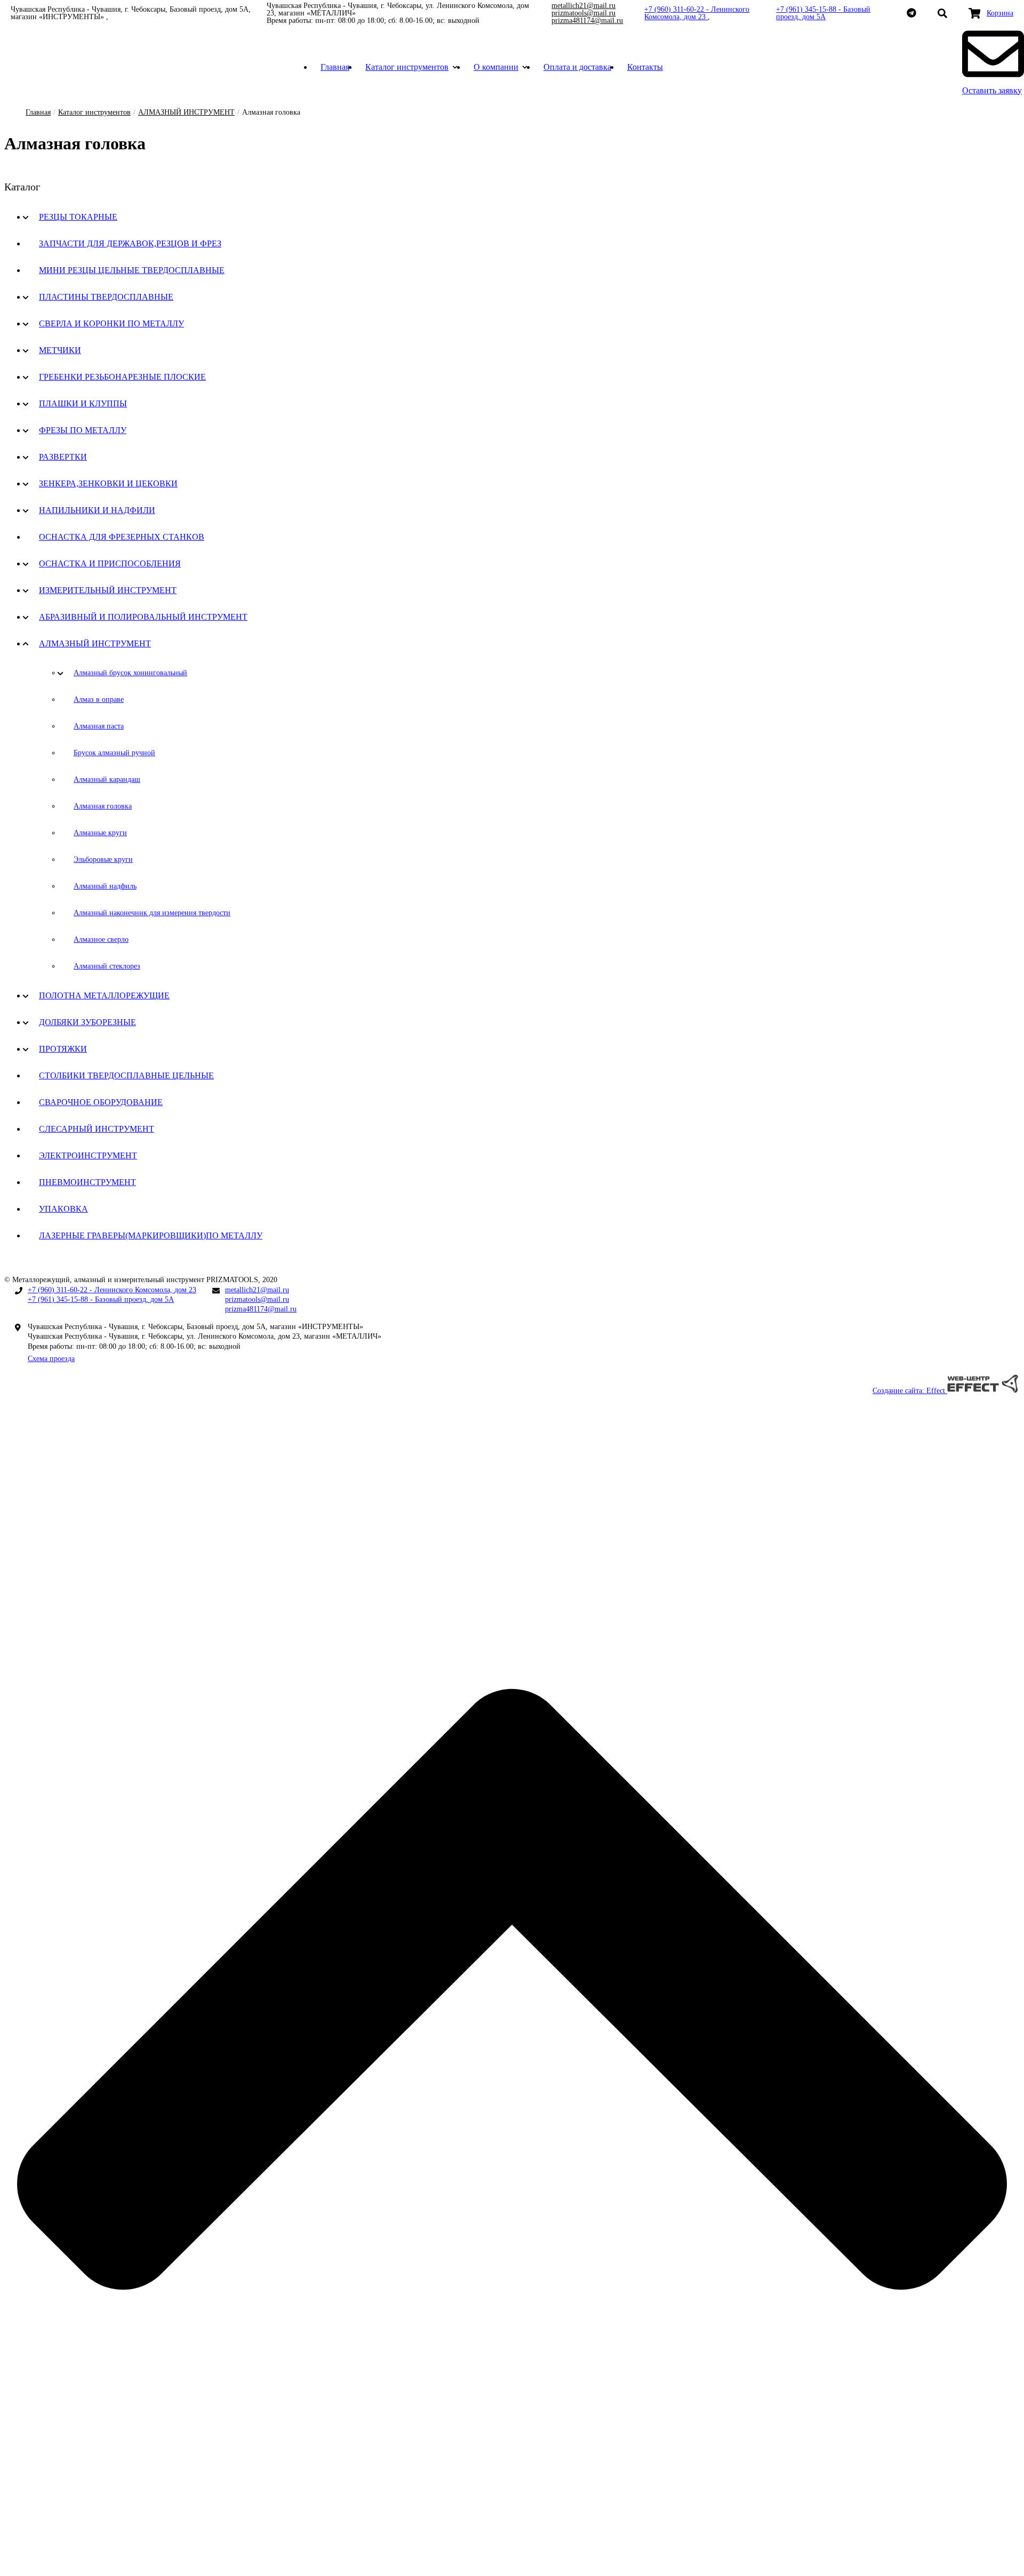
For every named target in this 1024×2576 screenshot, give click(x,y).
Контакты (645, 67)
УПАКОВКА (63, 1209)
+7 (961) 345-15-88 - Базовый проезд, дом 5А (823, 13)
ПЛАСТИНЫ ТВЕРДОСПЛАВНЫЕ (106, 297)
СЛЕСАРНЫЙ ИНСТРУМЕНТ (97, 1129)
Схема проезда (51, 1359)
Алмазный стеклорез (107, 966)
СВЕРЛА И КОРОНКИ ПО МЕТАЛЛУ (111, 323)
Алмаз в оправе (99, 699)
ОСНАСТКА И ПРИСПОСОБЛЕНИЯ (110, 563)
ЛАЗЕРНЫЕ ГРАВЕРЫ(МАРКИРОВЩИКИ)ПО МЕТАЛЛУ (151, 1235)
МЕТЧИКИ (60, 350)
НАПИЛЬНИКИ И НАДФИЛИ (97, 510)
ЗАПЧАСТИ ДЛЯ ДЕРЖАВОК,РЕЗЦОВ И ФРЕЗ (130, 243)
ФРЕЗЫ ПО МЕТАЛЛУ (83, 430)
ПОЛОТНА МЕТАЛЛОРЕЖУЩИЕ (104, 995)
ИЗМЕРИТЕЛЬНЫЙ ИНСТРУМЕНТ (108, 590)
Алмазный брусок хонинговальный (130, 673)
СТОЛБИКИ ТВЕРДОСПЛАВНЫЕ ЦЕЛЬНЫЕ (126, 1075)
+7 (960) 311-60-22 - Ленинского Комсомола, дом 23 (697, 13)
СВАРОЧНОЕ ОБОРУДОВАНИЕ (101, 1102)
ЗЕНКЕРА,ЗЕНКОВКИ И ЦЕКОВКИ (108, 483)
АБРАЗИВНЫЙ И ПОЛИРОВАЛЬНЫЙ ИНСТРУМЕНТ (143, 617)
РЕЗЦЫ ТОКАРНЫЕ (78, 217)
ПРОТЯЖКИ (63, 1049)
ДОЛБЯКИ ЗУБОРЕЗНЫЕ (87, 1022)
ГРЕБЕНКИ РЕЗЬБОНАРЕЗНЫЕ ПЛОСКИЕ (122, 377)
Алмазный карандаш (107, 779)
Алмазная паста (99, 726)
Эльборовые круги (103, 859)
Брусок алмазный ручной (114, 753)
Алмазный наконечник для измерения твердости (152, 913)
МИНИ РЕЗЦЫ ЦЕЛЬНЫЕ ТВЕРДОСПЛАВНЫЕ (132, 270)
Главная (335, 67)
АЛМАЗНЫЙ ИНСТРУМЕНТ (186, 112)
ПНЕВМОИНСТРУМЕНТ (87, 1182)
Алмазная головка (103, 806)
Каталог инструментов (407, 67)
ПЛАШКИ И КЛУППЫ (83, 403)
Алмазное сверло (101, 939)
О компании (496, 67)
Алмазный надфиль (105, 886)
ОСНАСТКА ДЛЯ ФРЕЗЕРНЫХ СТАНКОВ (122, 537)
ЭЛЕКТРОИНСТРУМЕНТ (88, 1155)
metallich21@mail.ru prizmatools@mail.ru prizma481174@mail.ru (587, 13)
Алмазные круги (100, 833)
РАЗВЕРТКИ (63, 457)
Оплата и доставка (577, 67)
